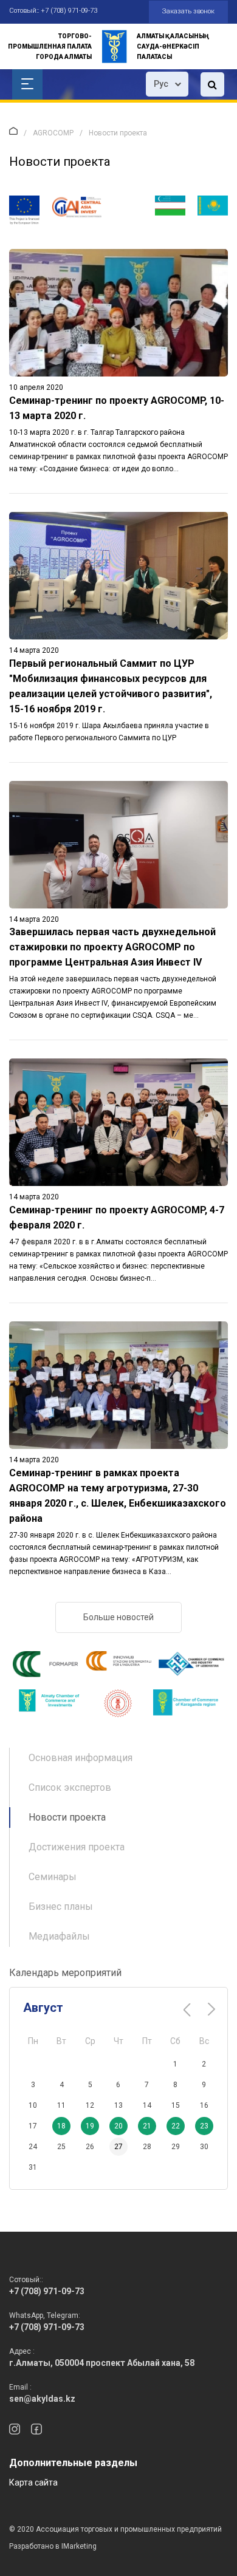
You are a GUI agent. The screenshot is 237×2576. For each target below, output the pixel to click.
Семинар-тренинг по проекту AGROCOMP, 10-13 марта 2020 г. (117, 408)
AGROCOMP (53, 133)
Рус (161, 84)
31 (33, 2167)
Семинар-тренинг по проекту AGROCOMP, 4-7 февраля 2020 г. (117, 1218)
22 (176, 2126)
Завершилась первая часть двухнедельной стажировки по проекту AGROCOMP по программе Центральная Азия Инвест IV (112, 947)
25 (61, 2147)
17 (33, 2126)
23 (204, 2126)
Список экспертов (70, 1787)
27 (118, 2147)
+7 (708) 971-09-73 (69, 11)
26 (90, 2147)
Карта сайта (33, 2482)
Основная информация (81, 1758)
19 (90, 2126)
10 (33, 2105)
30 (204, 2147)
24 (33, 2147)
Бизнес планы (61, 1906)
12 (90, 2105)
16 (204, 2105)
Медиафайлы (59, 1936)
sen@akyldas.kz (42, 2399)
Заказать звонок (188, 11)
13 (118, 2105)
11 (61, 2105)
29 (176, 2147)
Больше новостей (118, 1617)
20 (118, 2126)
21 (147, 2126)
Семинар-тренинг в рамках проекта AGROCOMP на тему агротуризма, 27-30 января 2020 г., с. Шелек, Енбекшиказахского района (118, 1496)
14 (147, 2105)
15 (176, 2105)
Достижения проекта (77, 1847)
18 (61, 2126)
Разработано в (53, 2546)
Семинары (53, 1877)
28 (147, 2147)
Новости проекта (67, 1817)
